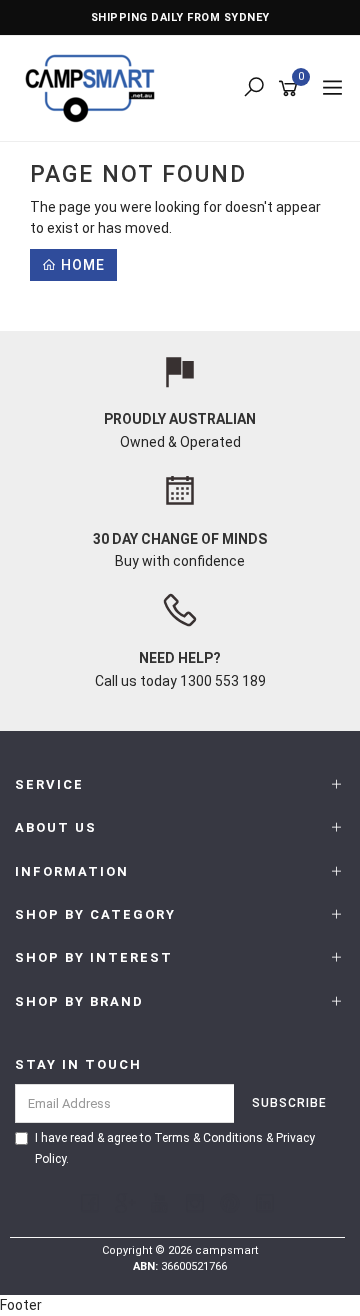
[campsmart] (95, 87)
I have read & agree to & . (175, 1148)
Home (81, 265)
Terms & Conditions (208, 1138)
